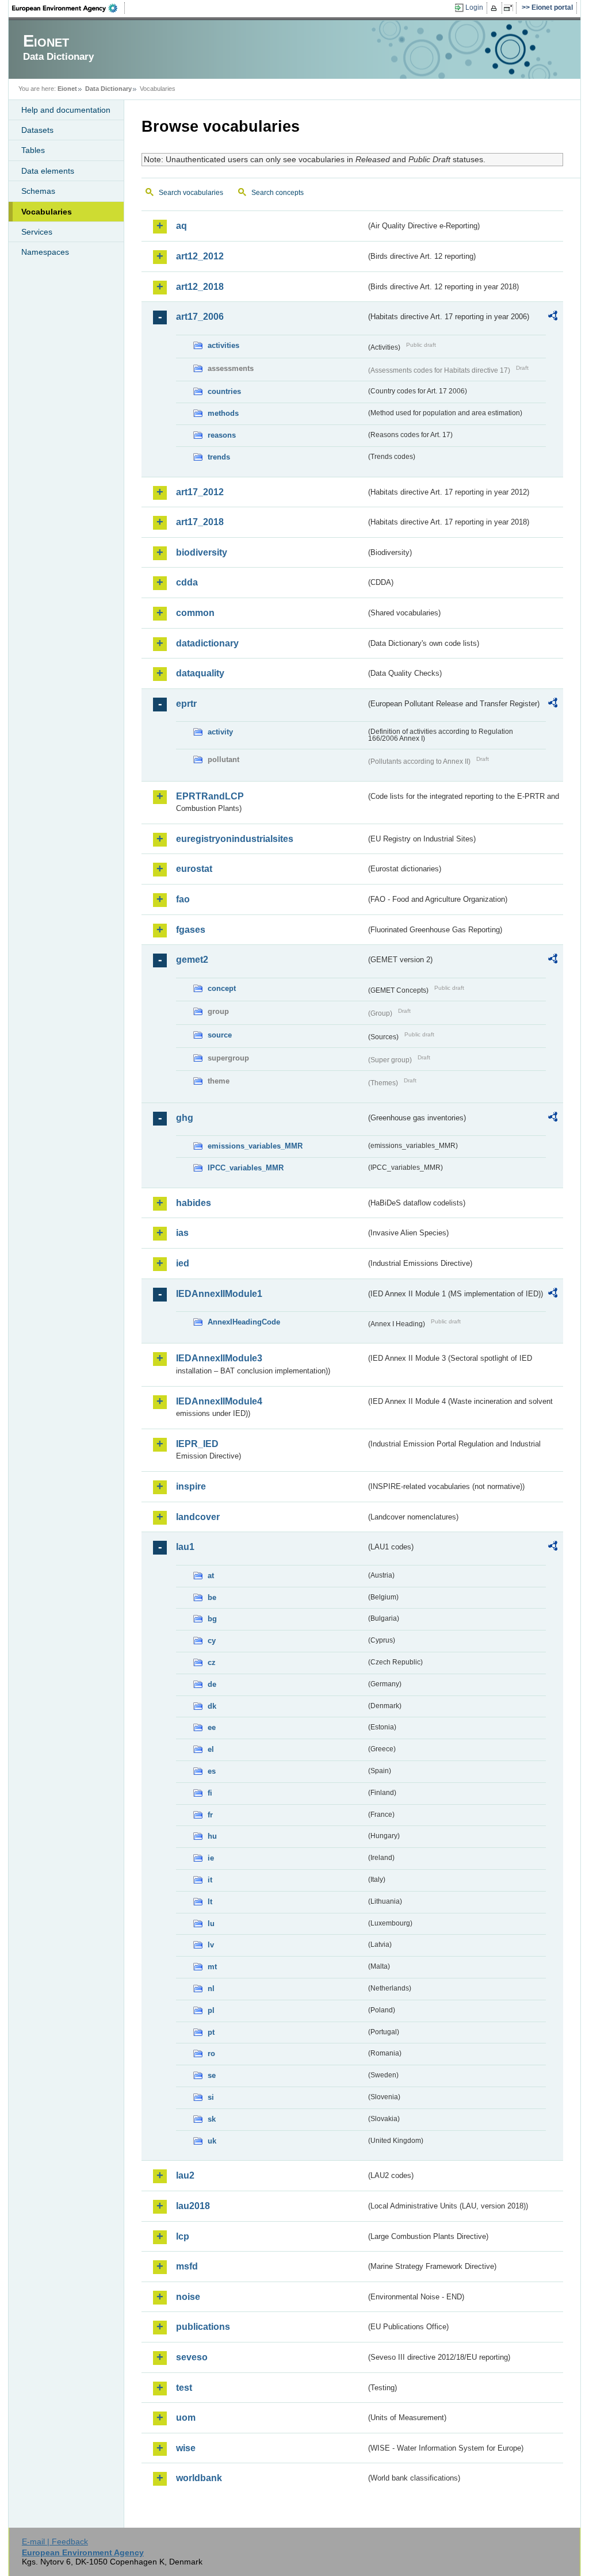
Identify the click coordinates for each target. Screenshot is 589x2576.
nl (211, 1989)
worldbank (199, 2478)
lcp (183, 2236)
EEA (68, 8)
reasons (222, 435)
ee (212, 1727)
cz (212, 1662)
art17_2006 (200, 317)
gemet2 (192, 960)
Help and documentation (66, 110)
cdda (187, 582)
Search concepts (278, 193)
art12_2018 (200, 287)
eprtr (186, 704)
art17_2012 (200, 492)
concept (222, 988)
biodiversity (202, 552)
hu (212, 1836)
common (195, 613)
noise (188, 2297)
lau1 (185, 1547)
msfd (187, 2266)
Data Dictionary (108, 89)
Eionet (67, 89)
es (212, 1771)
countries (224, 391)
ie (211, 1858)
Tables (33, 150)
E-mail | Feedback (55, 2541)
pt (211, 2032)
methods (223, 413)
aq (181, 226)
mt (212, 1967)
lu (211, 1924)
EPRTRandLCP (210, 796)
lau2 (185, 2175)
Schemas (38, 191)
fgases (191, 930)
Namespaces (45, 252)
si (211, 2097)
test (184, 2388)
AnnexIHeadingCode (244, 1322)
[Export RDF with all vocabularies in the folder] (553, 317)
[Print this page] (496, 8)
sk (212, 2119)
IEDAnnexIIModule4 (219, 1401)
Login (474, 7)
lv (211, 1945)
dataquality (200, 673)
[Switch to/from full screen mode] (510, 8)
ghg (185, 1118)
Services (37, 232)
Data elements (48, 171)
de (212, 1684)
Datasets (37, 130)
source (220, 1035)
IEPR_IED (197, 1444)
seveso (192, 2357)
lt (210, 1902)
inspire (191, 1486)
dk (212, 1706)
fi (210, 1793)
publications (203, 2327)
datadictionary (207, 643)
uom (186, 2418)
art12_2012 (200, 256)
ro (211, 2053)
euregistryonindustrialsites (235, 839)
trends (219, 457)
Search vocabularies (191, 193)
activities (223, 345)
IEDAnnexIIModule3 (219, 1358)
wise (186, 2448)
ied (183, 1263)
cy (212, 1641)
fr (210, 1815)
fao (183, 899)
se (212, 2075)
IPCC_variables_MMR (246, 1168)
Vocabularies (47, 212)
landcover (198, 1517)
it (210, 1880)
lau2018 (193, 2206)
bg (212, 1619)
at (211, 1576)
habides (194, 1203)
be (212, 1597)
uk (212, 2141)
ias (182, 1233)
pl (211, 2010)
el (211, 1749)
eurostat (194, 869)
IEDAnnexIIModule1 (219, 1294)
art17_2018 (200, 522)
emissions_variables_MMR (255, 1146)
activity (220, 732)
